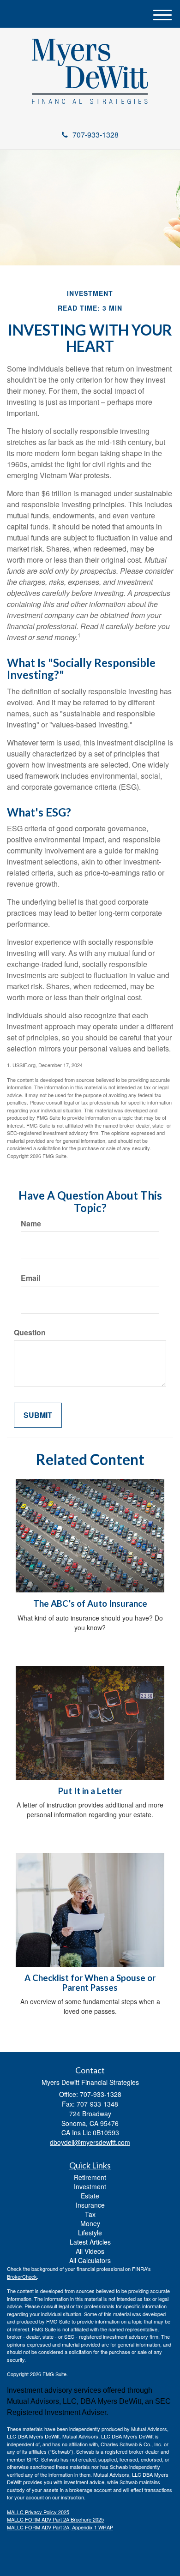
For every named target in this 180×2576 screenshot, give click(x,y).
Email (30, 1278)
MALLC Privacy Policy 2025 (38, 2512)
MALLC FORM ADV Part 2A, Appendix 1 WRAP (60, 2527)
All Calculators (90, 2260)
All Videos (90, 2251)
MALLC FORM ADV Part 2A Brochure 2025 (55, 2519)
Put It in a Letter (90, 1791)
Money (90, 2223)
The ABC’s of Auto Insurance (90, 1603)
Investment (90, 2186)
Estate (90, 2196)
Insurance (90, 2205)
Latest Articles (90, 2242)
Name (31, 1224)
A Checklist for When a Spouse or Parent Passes (90, 1983)
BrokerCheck (22, 2276)
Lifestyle (90, 2233)
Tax (90, 2214)
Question (30, 1333)
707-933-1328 (96, 135)
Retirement (90, 2177)
